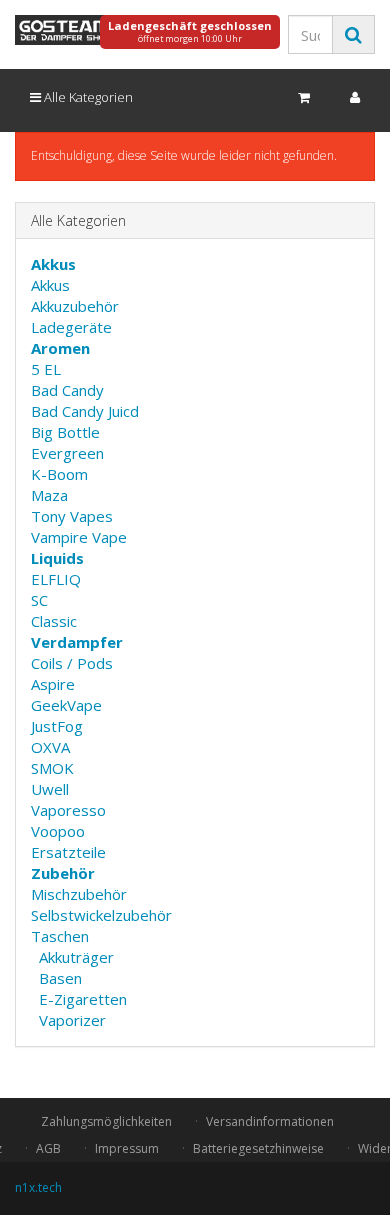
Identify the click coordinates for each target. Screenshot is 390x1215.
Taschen (60, 936)
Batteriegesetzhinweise (258, 1148)
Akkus (50, 285)
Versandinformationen (270, 1121)
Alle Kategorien (87, 97)
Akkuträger (76, 957)
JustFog (57, 726)
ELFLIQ (56, 579)
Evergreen (67, 453)
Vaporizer (72, 1020)
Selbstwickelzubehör (101, 915)
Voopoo (58, 831)
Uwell (50, 789)
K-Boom (59, 474)
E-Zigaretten (83, 999)
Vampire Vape (79, 537)
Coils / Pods (72, 663)
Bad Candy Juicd (85, 411)
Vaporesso (68, 810)
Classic (54, 621)
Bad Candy (67, 390)
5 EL (46, 369)
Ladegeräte (71, 327)
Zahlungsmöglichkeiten (106, 1121)
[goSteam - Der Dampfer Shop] (65, 30)
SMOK (52, 768)
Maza (49, 495)
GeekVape (66, 705)
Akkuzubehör (75, 306)
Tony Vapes (72, 516)
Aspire (53, 684)
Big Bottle (65, 432)
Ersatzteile (68, 852)
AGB (48, 1148)
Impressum (127, 1148)
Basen (60, 978)
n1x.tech (38, 1187)
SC (39, 600)
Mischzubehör (79, 894)
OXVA (50, 747)
